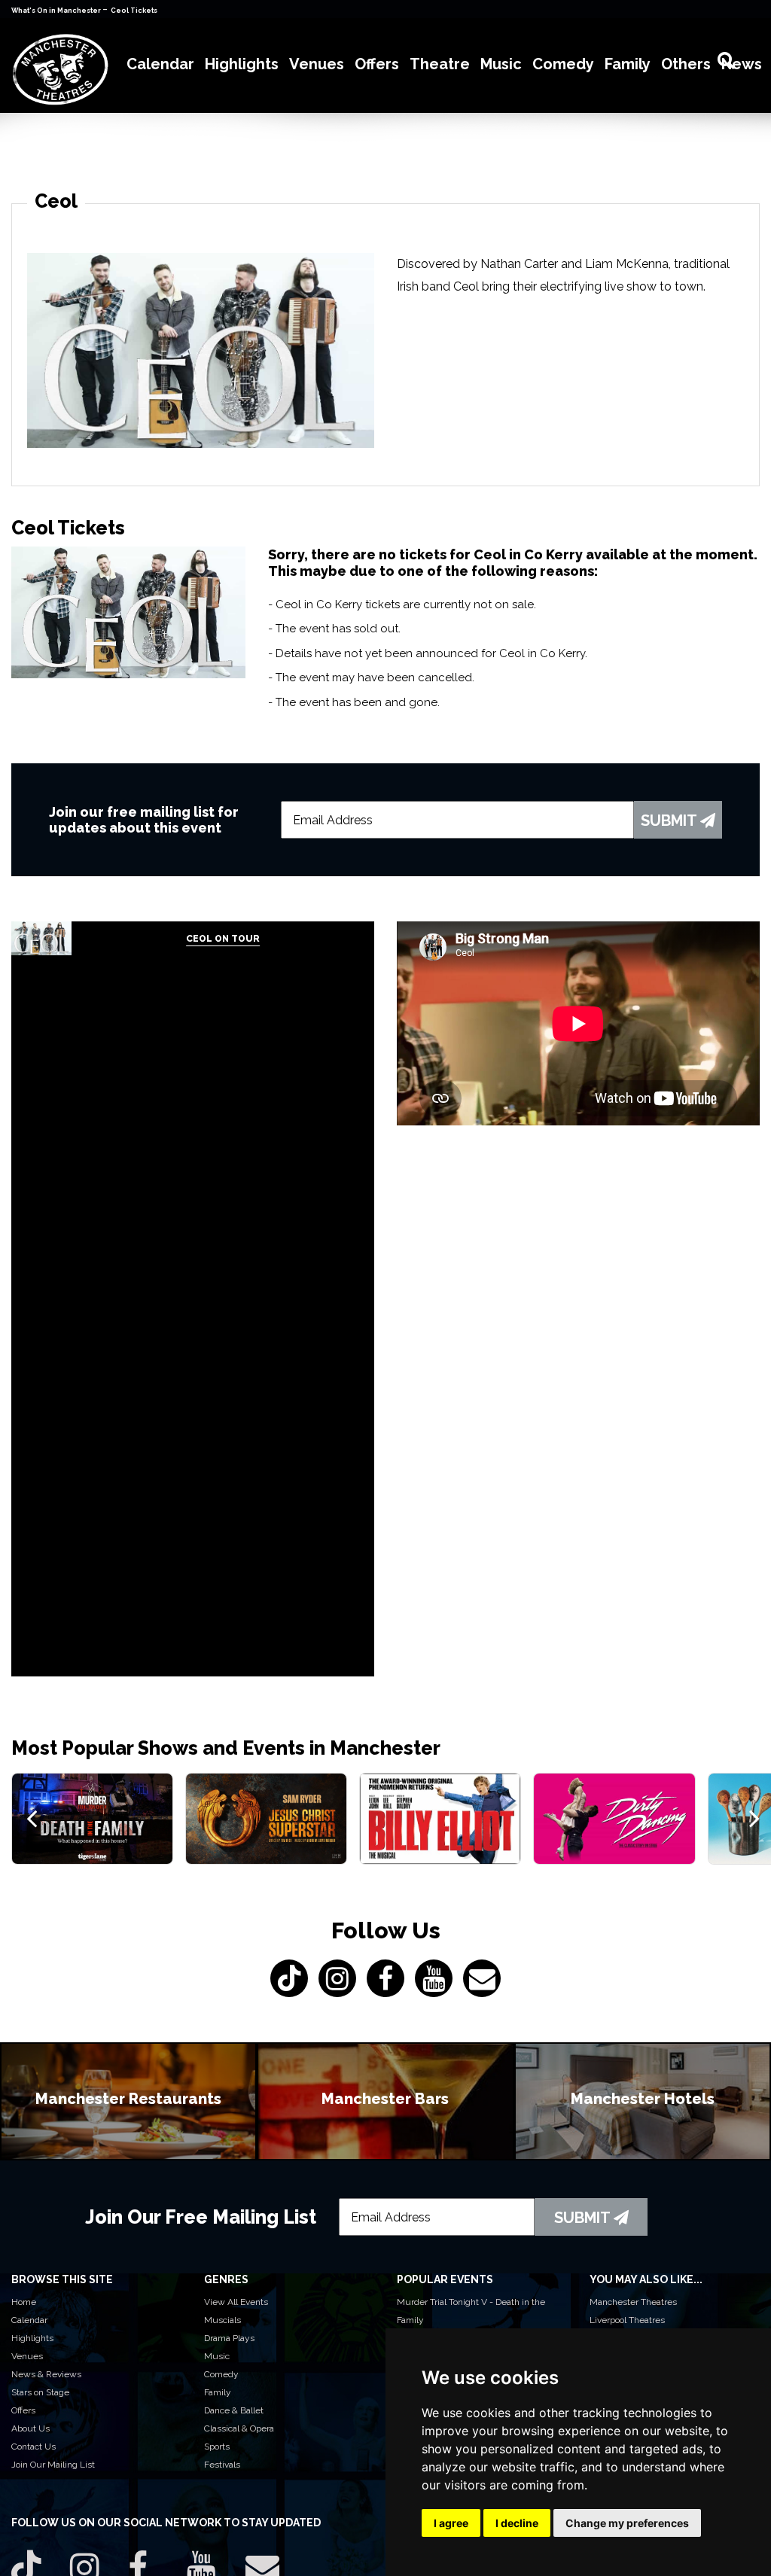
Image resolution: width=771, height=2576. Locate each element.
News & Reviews (46, 2374)
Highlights (32, 2338)
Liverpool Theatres (627, 2320)
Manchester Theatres (633, 2302)
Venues (27, 2356)
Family (218, 2392)
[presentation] (32, 1818)
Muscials (222, 2320)
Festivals (222, 2465)
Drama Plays (229, 2338)
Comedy (221, 2374)
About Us (30, 2428)
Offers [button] (377, 64)
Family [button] (628, 64)
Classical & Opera (239, 2428)
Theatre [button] (440, 64)
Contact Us (34, 2447)
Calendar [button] (160, 64)
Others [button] (686, 64)
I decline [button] (517, 2523)
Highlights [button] (242, 64)
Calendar (29, 2320)
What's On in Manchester (57, 11)
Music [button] (501, 64)
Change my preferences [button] (627, 2523)
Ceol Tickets (134, 11)
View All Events (236, 2302)
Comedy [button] (563, 64)
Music (217, 2356)
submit (670, 821)
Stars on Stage (40, 2392)
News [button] (742, 64)
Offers (23, 2410)
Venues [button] (317, 64)
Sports (217, 2447)
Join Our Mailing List (53, 2465)
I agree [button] (451, 2523)
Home (24, 2302)
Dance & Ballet (234, 2410)
